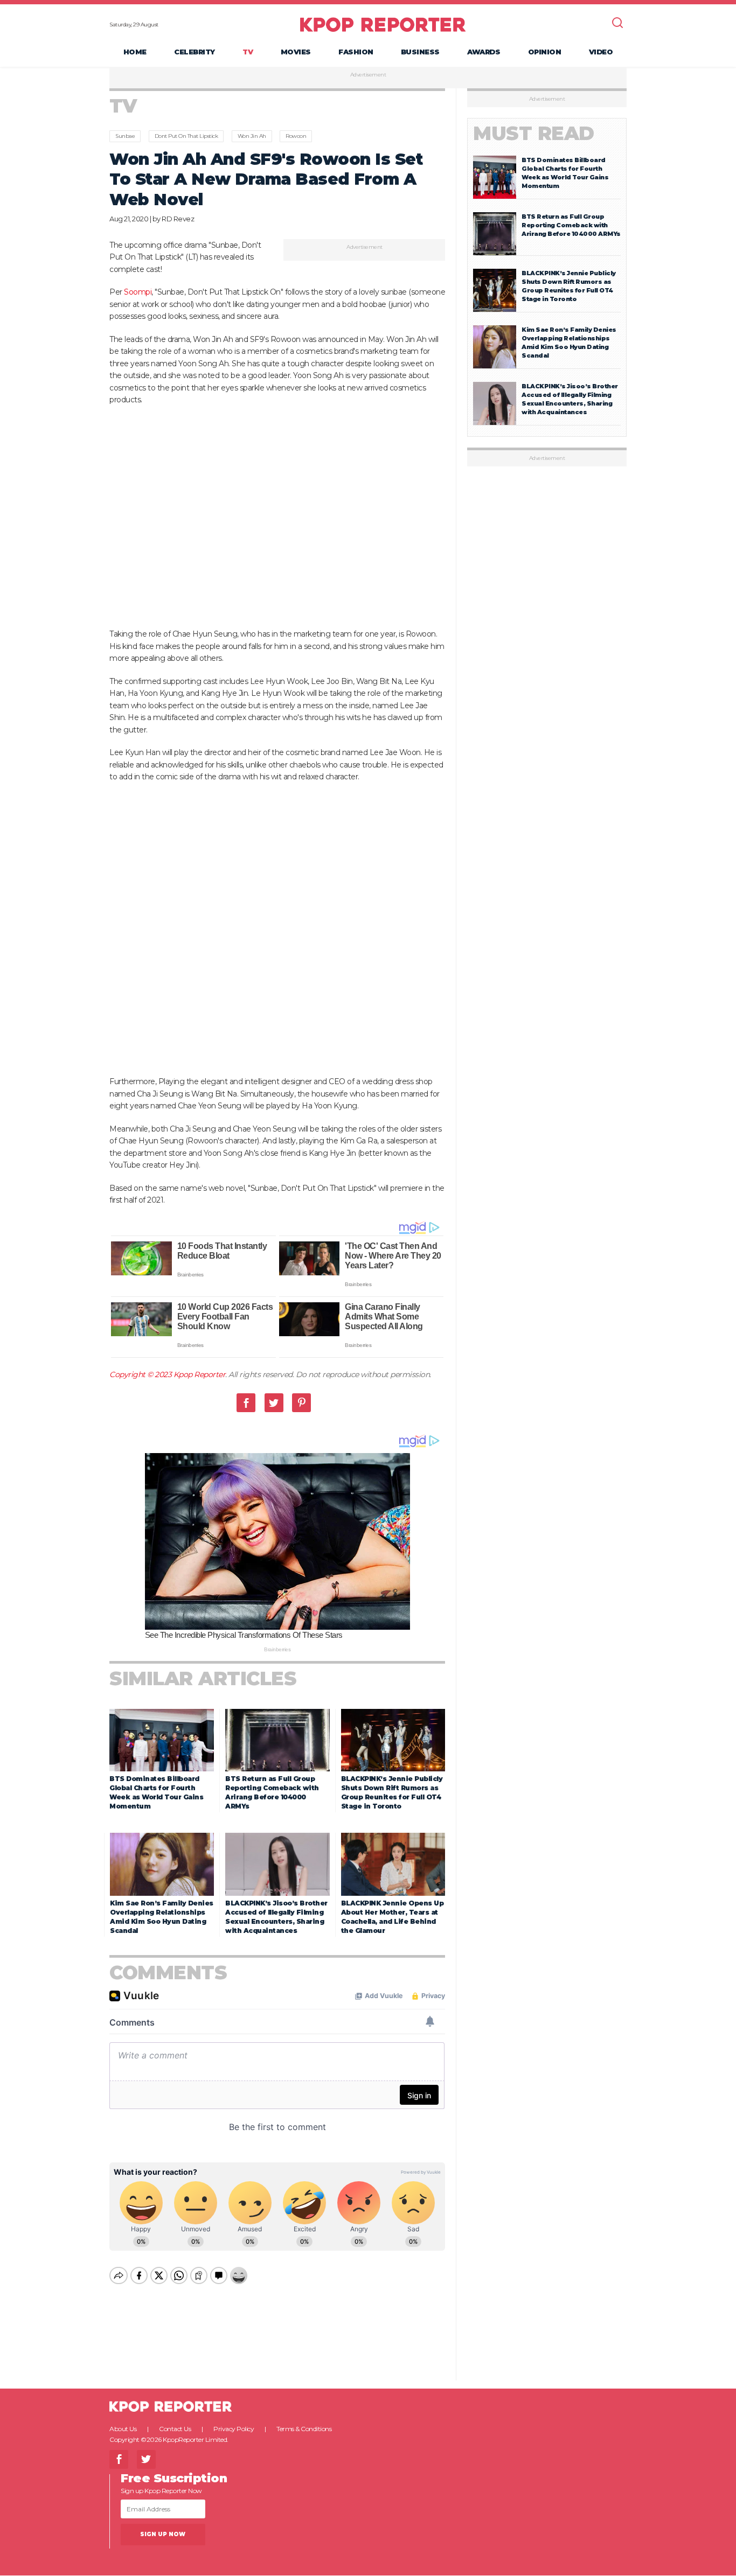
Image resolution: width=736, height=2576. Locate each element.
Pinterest (301, 1403)
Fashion (356, 52)
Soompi (138, 292)
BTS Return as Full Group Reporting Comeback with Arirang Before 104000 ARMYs (571, 225)
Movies (296, 52)
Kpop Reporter (200, 1374)
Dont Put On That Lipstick (186, 136)
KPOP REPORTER (383, 24)
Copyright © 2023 (141, 1374)
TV (248, 52)
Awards (484, 52)
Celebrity (195, 52)
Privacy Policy (234, 2429)
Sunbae (125, 136)
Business (420, 52)
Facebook (246, 1403)
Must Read (534, 133)
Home (135, 52)
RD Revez (178, 219)
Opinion (545, 52)
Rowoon (296, 136)
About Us (123, 2429)
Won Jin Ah (252, 136)
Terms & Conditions (304, 2429)
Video (601, 52)
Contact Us (175, 2429)
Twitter (274, 1403)
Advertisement (368, 75)
